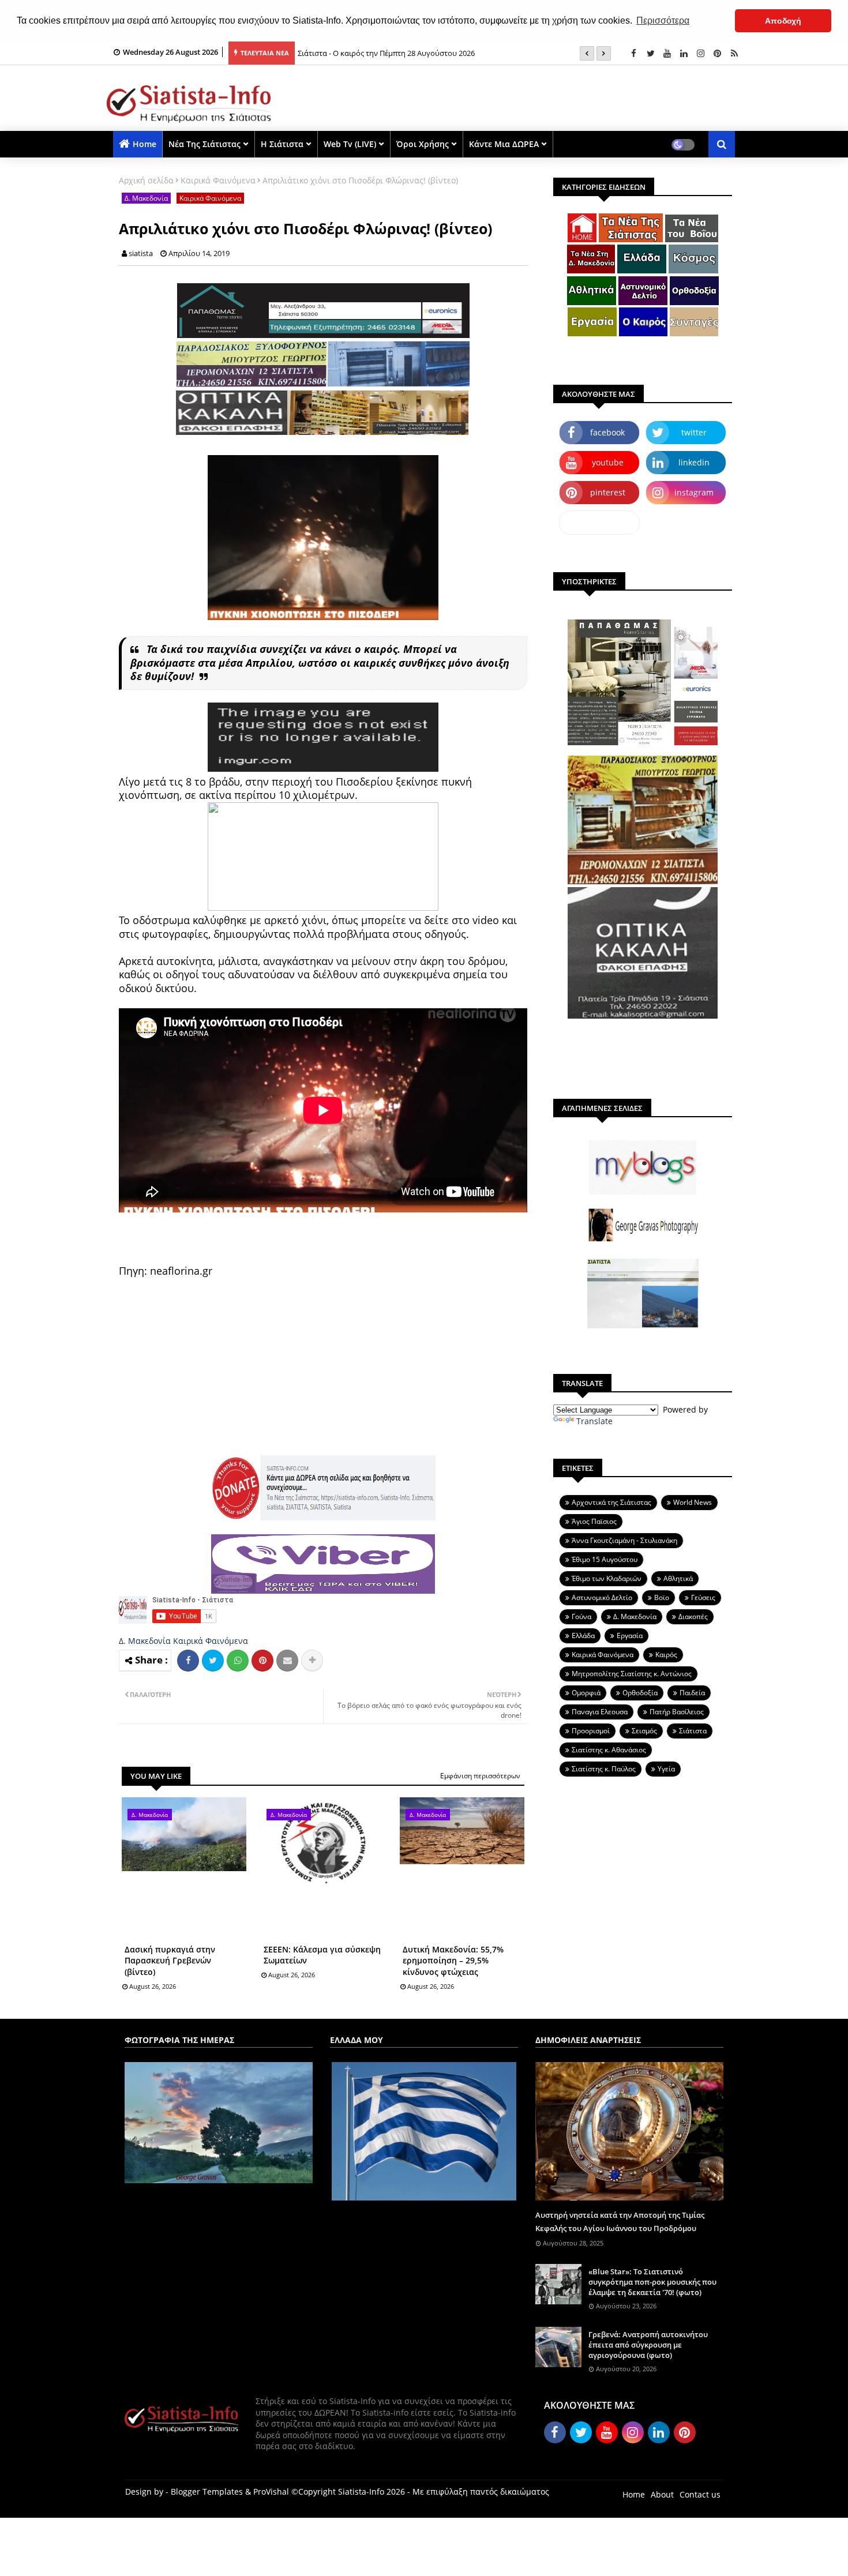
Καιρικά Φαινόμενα (218, 180)
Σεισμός (644, 1731)
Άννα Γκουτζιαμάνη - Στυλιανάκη (624, 1540)
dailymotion (600, 522)
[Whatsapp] (238, 1661)
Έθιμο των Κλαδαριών (607, 1578)
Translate (594, 1421)
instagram (694, 492)
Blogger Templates (207, 2491)
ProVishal (271, 2491)
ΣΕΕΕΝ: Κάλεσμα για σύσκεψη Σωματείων (322, 1955)
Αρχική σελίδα (146, 180)
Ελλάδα (583, 1636)
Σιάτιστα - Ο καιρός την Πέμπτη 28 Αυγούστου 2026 (386, 53)
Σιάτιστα (693, 1731)
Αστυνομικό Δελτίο (602, 1597)
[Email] (287, 1661)
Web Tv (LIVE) (350, 144)
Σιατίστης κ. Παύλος (604, 1769)
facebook (607, 432)
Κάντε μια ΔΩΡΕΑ (504, 144)
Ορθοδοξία (640, 1693)
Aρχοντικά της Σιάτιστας (611, 1502)
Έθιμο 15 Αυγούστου (605, 1559)
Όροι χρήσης (423, 144)
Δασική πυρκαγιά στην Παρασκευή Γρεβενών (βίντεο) (170, 1961)
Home (145, 144)
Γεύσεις (703, 1597)
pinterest (608, 492)
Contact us (700, 2494)
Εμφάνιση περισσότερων (480, 1776)
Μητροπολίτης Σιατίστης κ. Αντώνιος (632, 1674)
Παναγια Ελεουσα (600, 1712)
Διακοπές (693, 1616)
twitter (694, 432)
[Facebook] (188, 1661)
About (662, 2494)
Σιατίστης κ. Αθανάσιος (609, 1750)
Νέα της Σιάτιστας (205, 144)
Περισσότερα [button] (663, 20)
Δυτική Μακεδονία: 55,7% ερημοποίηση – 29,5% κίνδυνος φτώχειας (453, 1961)
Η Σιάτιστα (282, 144)
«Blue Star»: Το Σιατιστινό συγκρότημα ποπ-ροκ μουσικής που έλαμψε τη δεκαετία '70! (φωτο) (652, 2282)
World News (693, 1502)
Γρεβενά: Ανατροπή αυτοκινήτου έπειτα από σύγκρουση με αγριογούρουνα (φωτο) (648, 2345)
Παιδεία (692, 1693)
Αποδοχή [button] (783, 21)
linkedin (694, 462)
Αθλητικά (678, 1578)
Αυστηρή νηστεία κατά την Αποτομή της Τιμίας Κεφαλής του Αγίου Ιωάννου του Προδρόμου (620, 2221)
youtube (608, 462)
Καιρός (666, 1655)
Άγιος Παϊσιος (594, 1521)
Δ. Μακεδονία (146, 198)
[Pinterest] (262, 1661)
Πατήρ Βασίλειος (677, 1712)
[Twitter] (213, 1661)
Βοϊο (662, 1597)
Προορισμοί (591, 1731)
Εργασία (630, 1636)
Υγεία (666, 1769)
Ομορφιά (586, 1693)
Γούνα (581, 1616)
